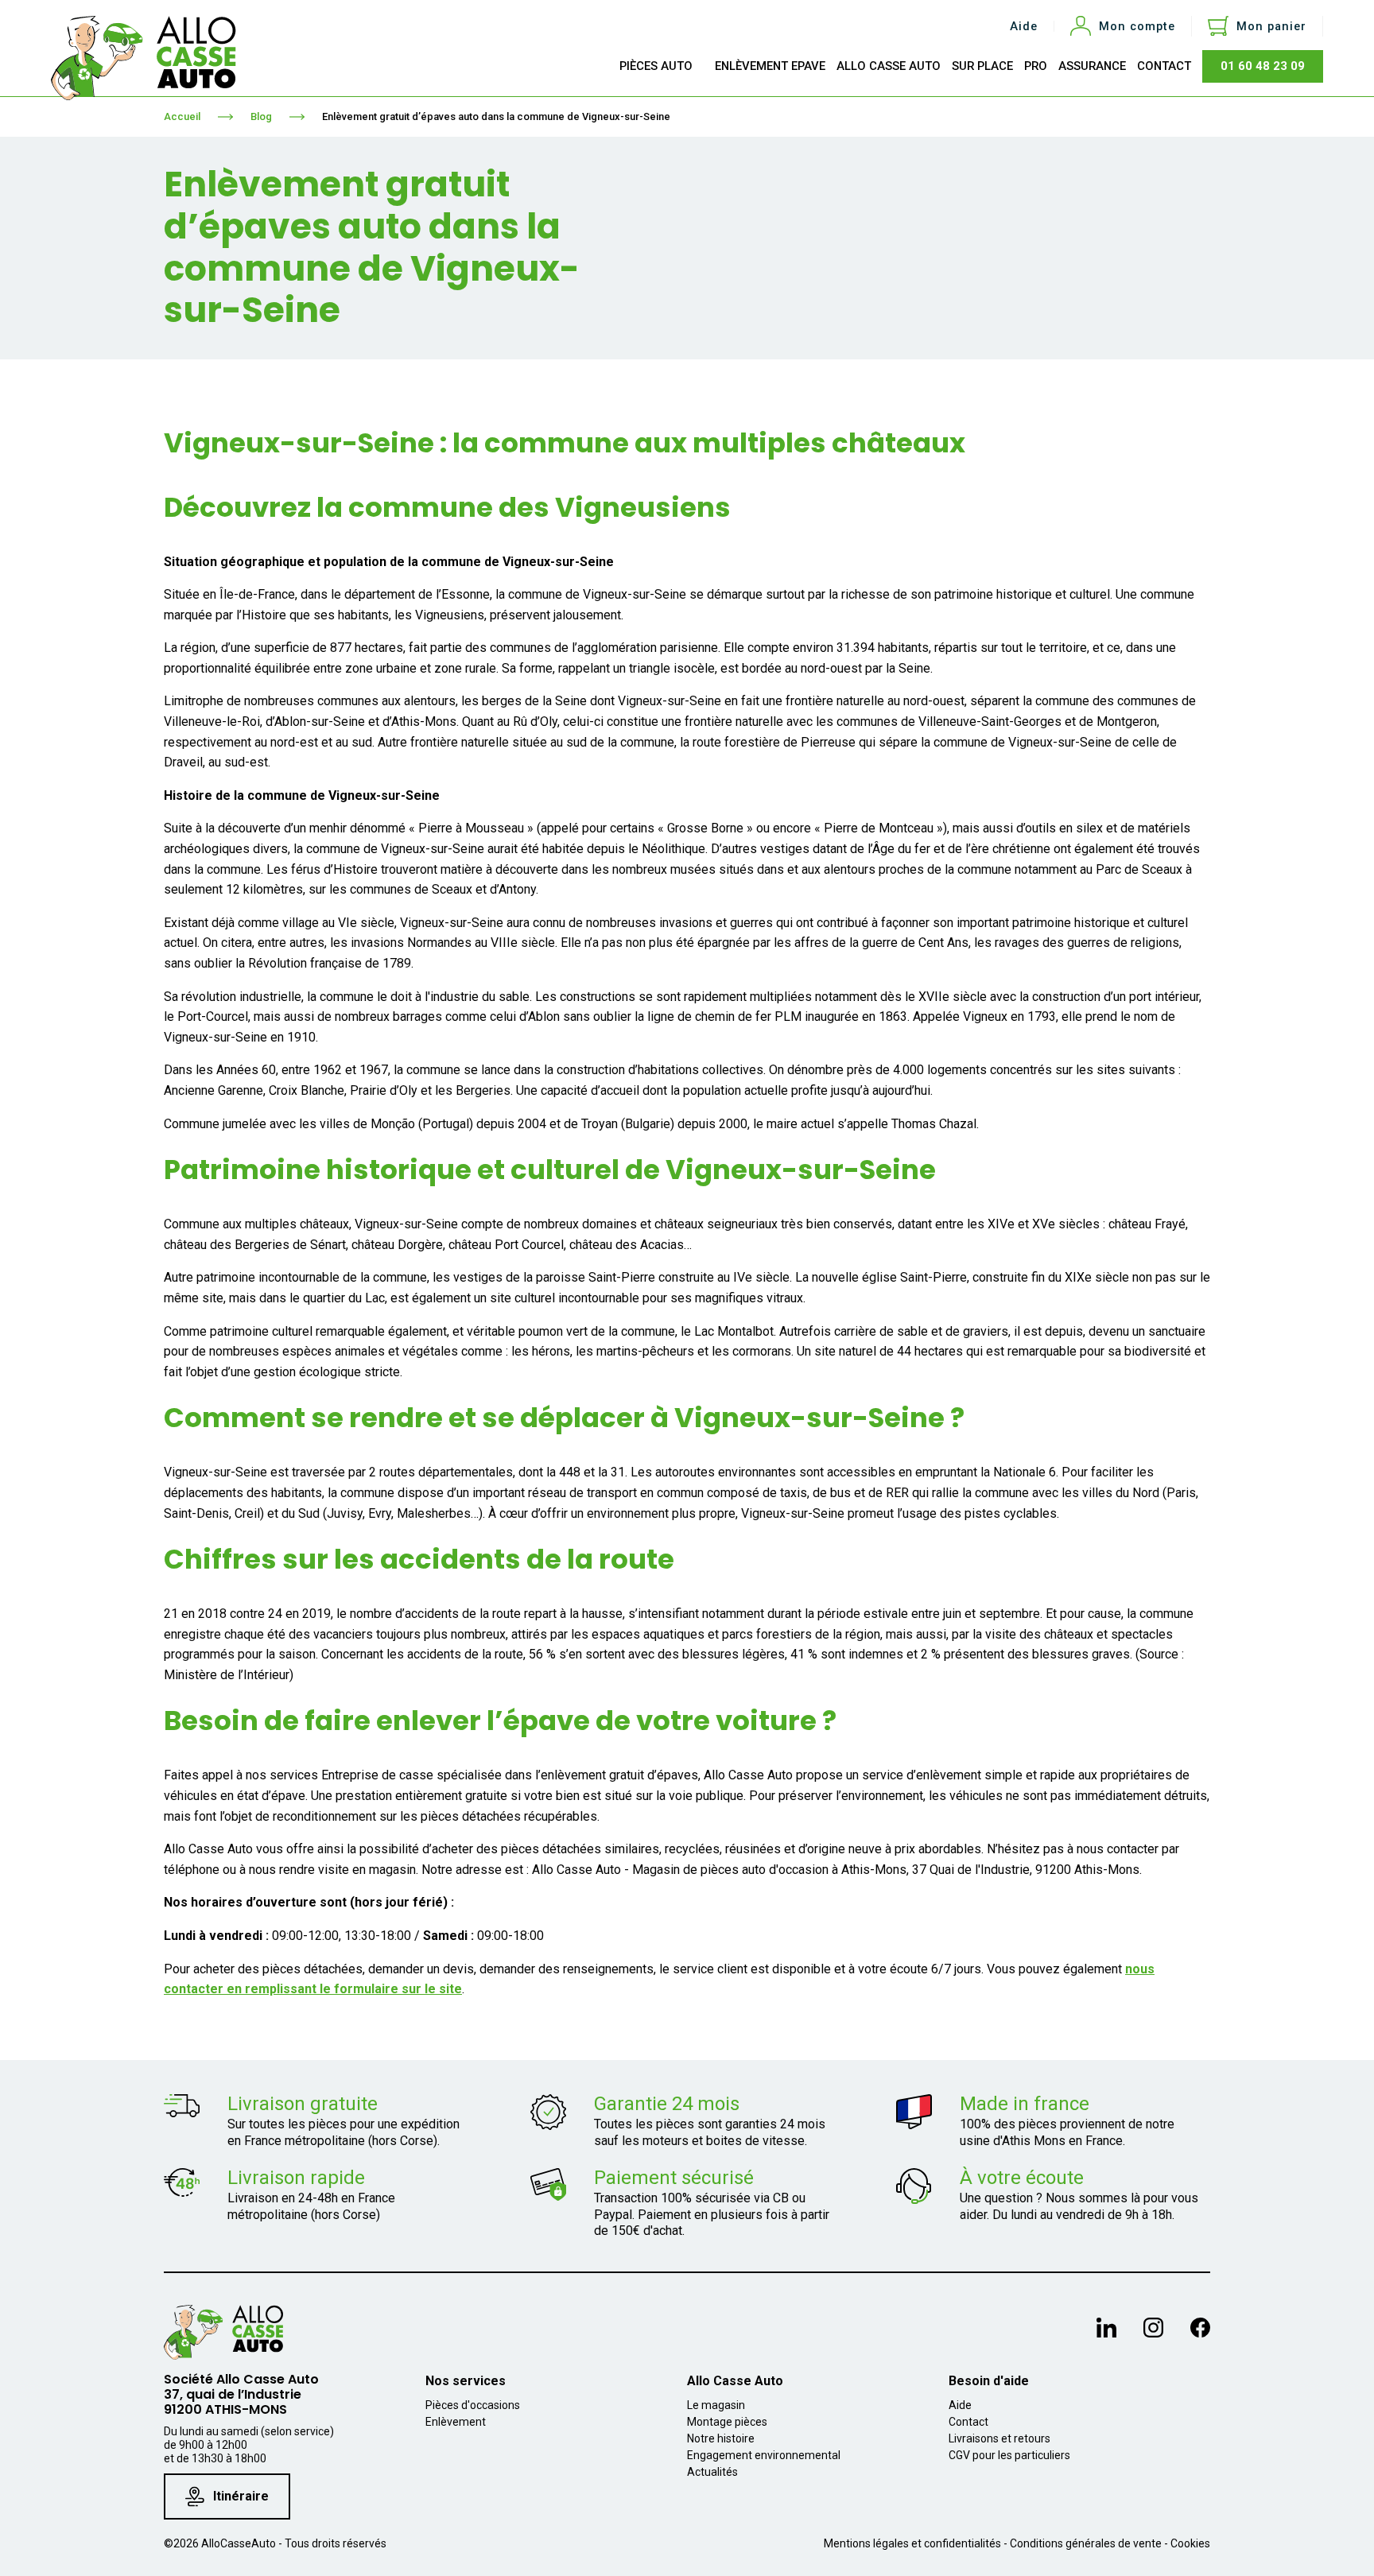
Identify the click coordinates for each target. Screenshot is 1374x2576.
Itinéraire (241, 2496)
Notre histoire (721, 2438)
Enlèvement (456, 2422)
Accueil (182, 116)
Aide (1024, 27)
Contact (968, 2422)
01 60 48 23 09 (1263, 66)
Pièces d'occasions (473, 2405)
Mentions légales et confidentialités (912, 2543)
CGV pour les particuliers (1009, 2455)
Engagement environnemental (764, 2455)
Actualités (712, 2472)
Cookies (1190, 2543)
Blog (261, 116)
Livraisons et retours (999, 2438)
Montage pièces (727, 2422)
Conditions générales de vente (1086, 2543)
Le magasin (716, 2405)
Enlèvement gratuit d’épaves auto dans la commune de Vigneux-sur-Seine (496, 116)
